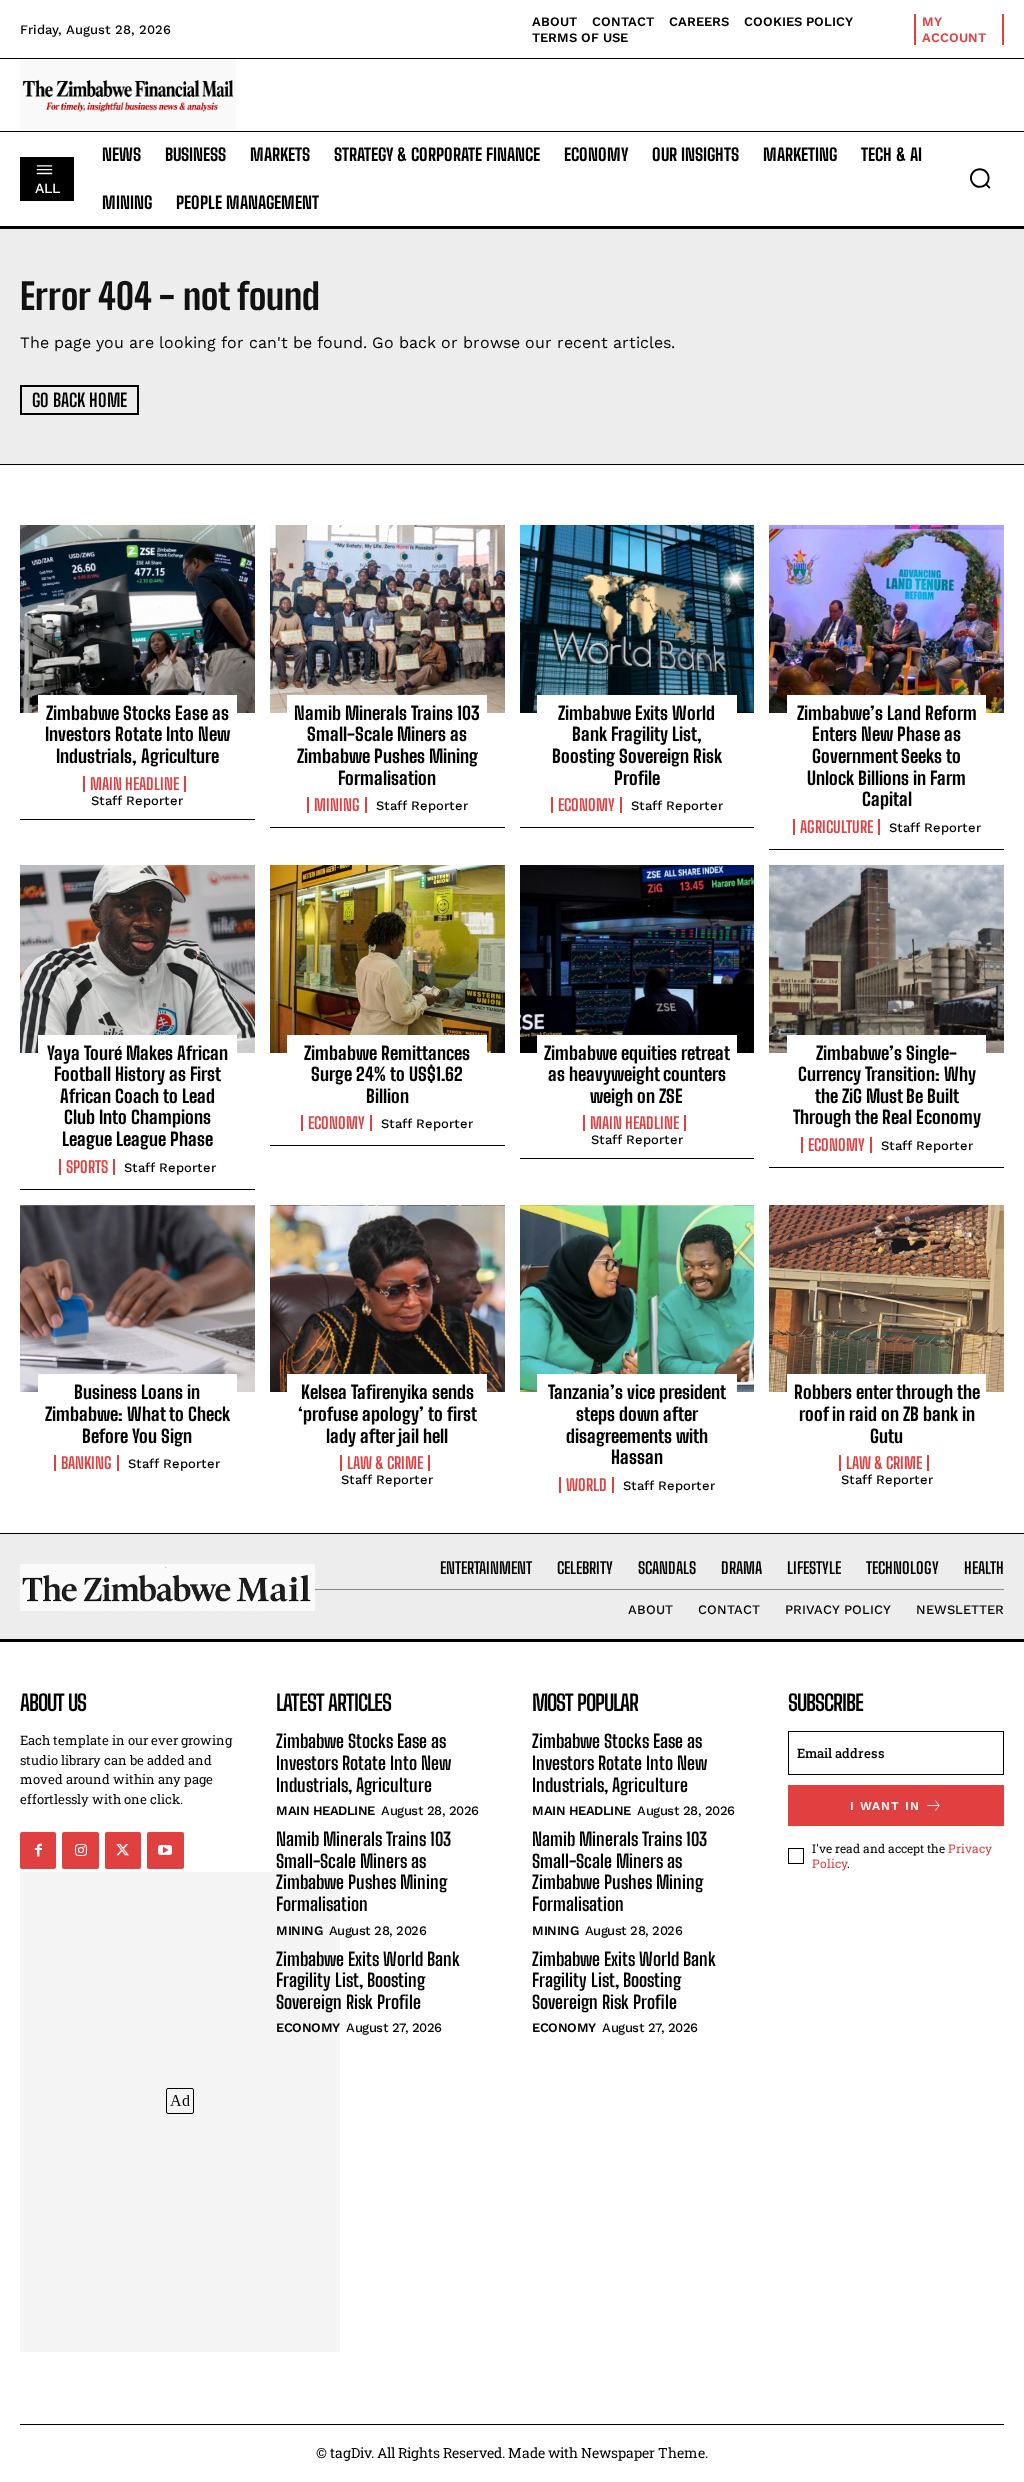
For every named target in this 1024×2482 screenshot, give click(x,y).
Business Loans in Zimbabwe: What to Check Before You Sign (137, 1413)
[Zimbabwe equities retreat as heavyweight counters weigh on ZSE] (637, 959)
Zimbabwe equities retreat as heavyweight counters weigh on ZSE (637, 1074)
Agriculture (836, 827)
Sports (87, 1167)
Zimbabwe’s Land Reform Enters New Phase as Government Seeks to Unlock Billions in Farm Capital (887, 756)
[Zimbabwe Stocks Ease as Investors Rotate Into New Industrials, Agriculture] (137, 619)
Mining (337, 805)
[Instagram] (80, 1850)
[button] (980, 178)
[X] (123, 1850)
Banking (86, 1463)
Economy (586, 805)
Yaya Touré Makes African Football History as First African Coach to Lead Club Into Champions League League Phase (137, 1096)
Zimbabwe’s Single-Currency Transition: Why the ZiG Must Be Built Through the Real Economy (887, 1085)
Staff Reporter (137, 800)
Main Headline (134, 784)
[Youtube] (165, 1850)
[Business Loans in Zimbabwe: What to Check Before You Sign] (137, 1299)
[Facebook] (38, 1850)
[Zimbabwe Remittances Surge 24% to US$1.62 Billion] (387, 959)
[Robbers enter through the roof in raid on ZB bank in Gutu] (886, 1299)
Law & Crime (385, 1463)
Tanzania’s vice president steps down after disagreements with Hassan (637, 1424)
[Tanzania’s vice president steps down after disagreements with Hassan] (637, 1299)
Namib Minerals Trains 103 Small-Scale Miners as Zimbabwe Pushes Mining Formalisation (387, 745)
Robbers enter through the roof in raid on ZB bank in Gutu (887, 1413)
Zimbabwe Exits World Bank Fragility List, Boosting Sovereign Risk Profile (637, 745)
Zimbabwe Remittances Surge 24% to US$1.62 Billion (387, 1074)
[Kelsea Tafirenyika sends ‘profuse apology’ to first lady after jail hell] (387, 1299)
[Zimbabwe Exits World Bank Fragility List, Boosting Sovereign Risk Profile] (637, 619)
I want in (885, 1806)
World (586, 1485)
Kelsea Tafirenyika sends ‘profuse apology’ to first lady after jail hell (387, 1413)
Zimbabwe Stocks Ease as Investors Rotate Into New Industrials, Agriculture (137, 734)
